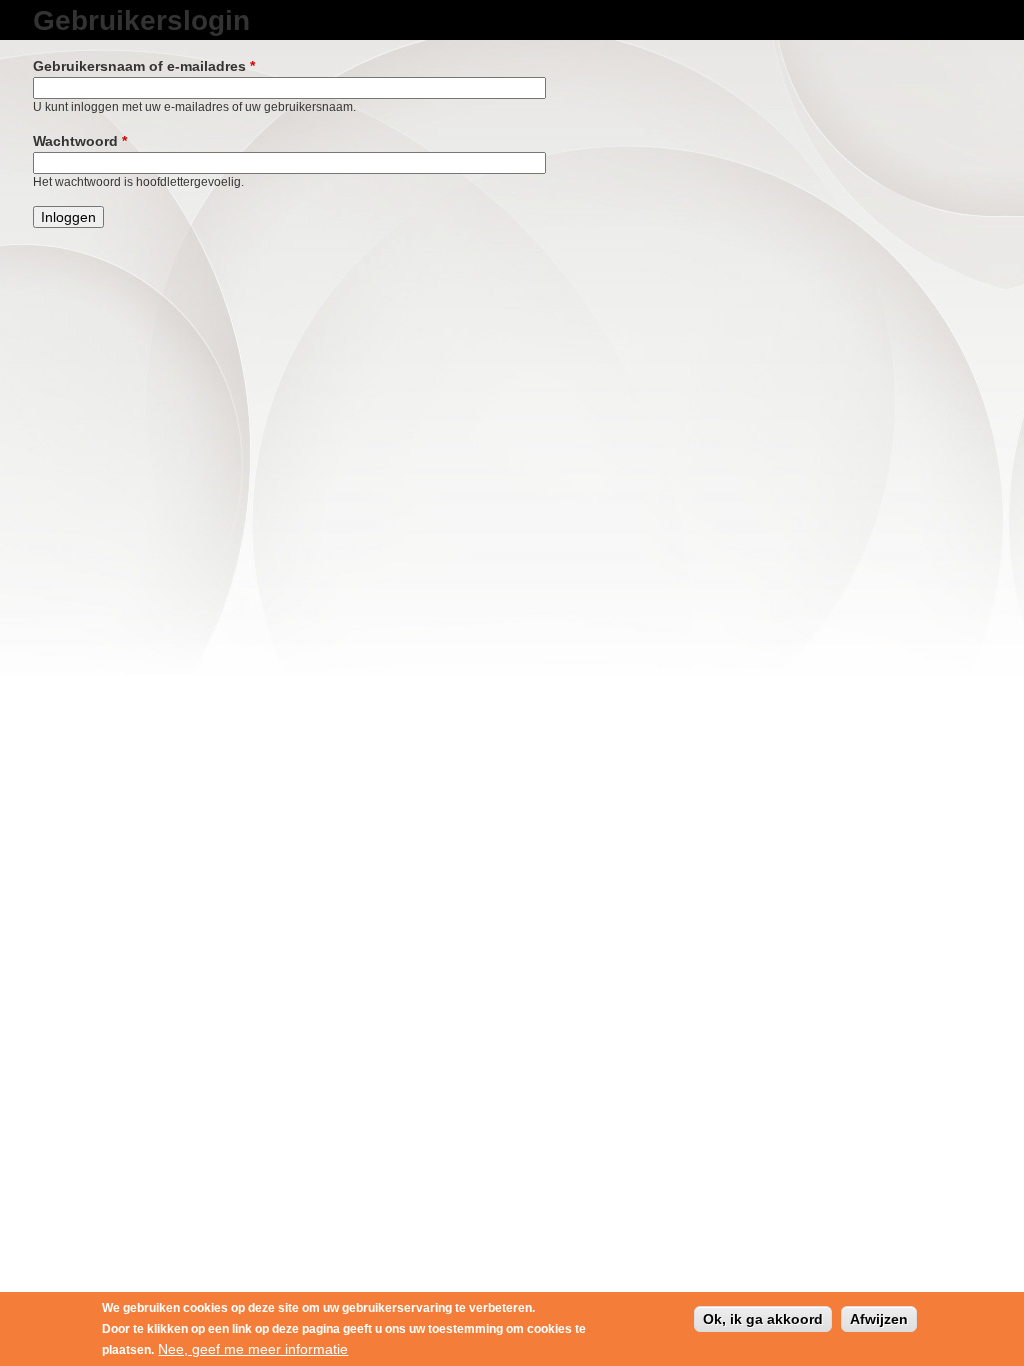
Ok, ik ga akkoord (763, 1319)
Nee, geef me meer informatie (253, 1349)
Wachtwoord (80, 141)
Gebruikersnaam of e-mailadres (144, 66)
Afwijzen (879, 1319)
